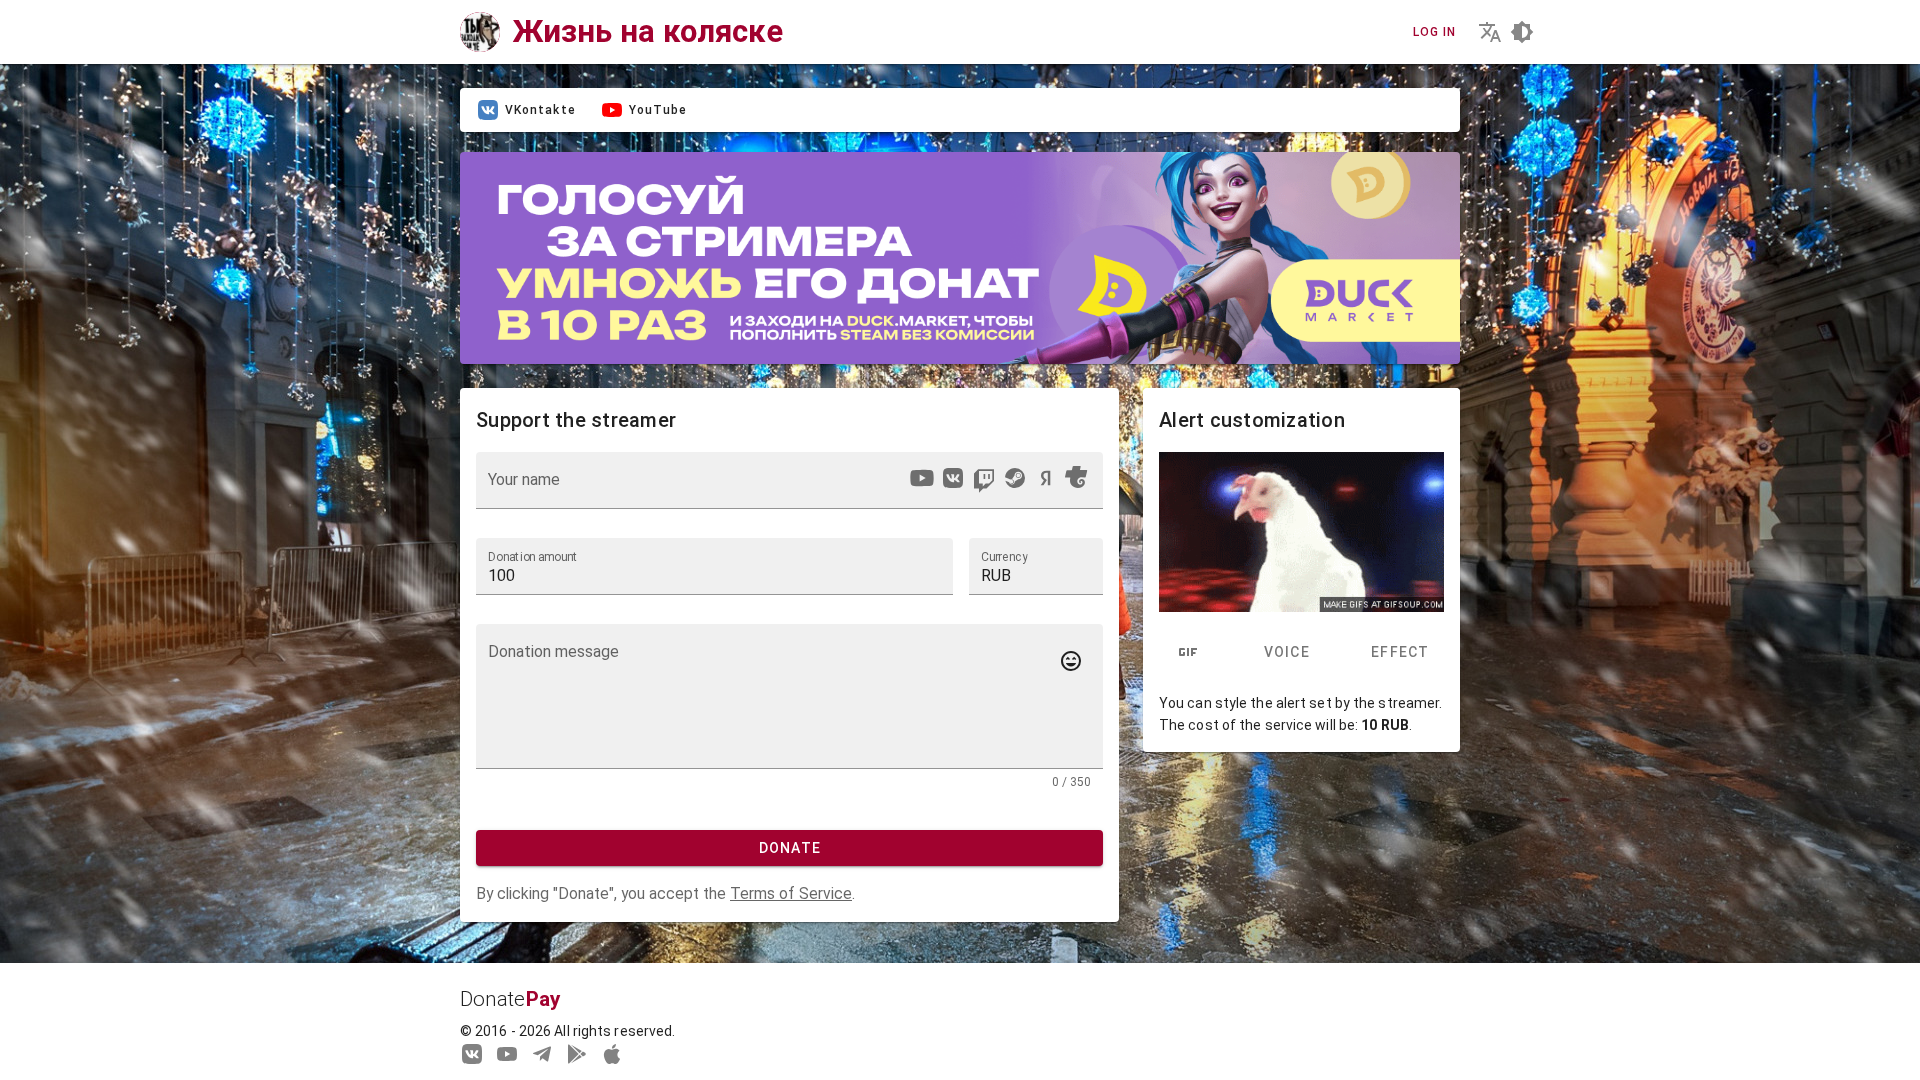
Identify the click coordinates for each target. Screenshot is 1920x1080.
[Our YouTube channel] (507, 1053)
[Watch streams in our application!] (612, 1053)
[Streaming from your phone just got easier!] (577, 1053)
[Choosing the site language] (1490, 32)
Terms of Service (791, 893)
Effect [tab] (1400, 653)
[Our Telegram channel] (542, 1053)
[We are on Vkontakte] (472, 1053)
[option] (922, 478)
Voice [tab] (1286, 653)
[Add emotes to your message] (1071, 661)
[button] (1036, 566)
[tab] (1188, 653)
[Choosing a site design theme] (1522, 32)
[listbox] (998, 481)
